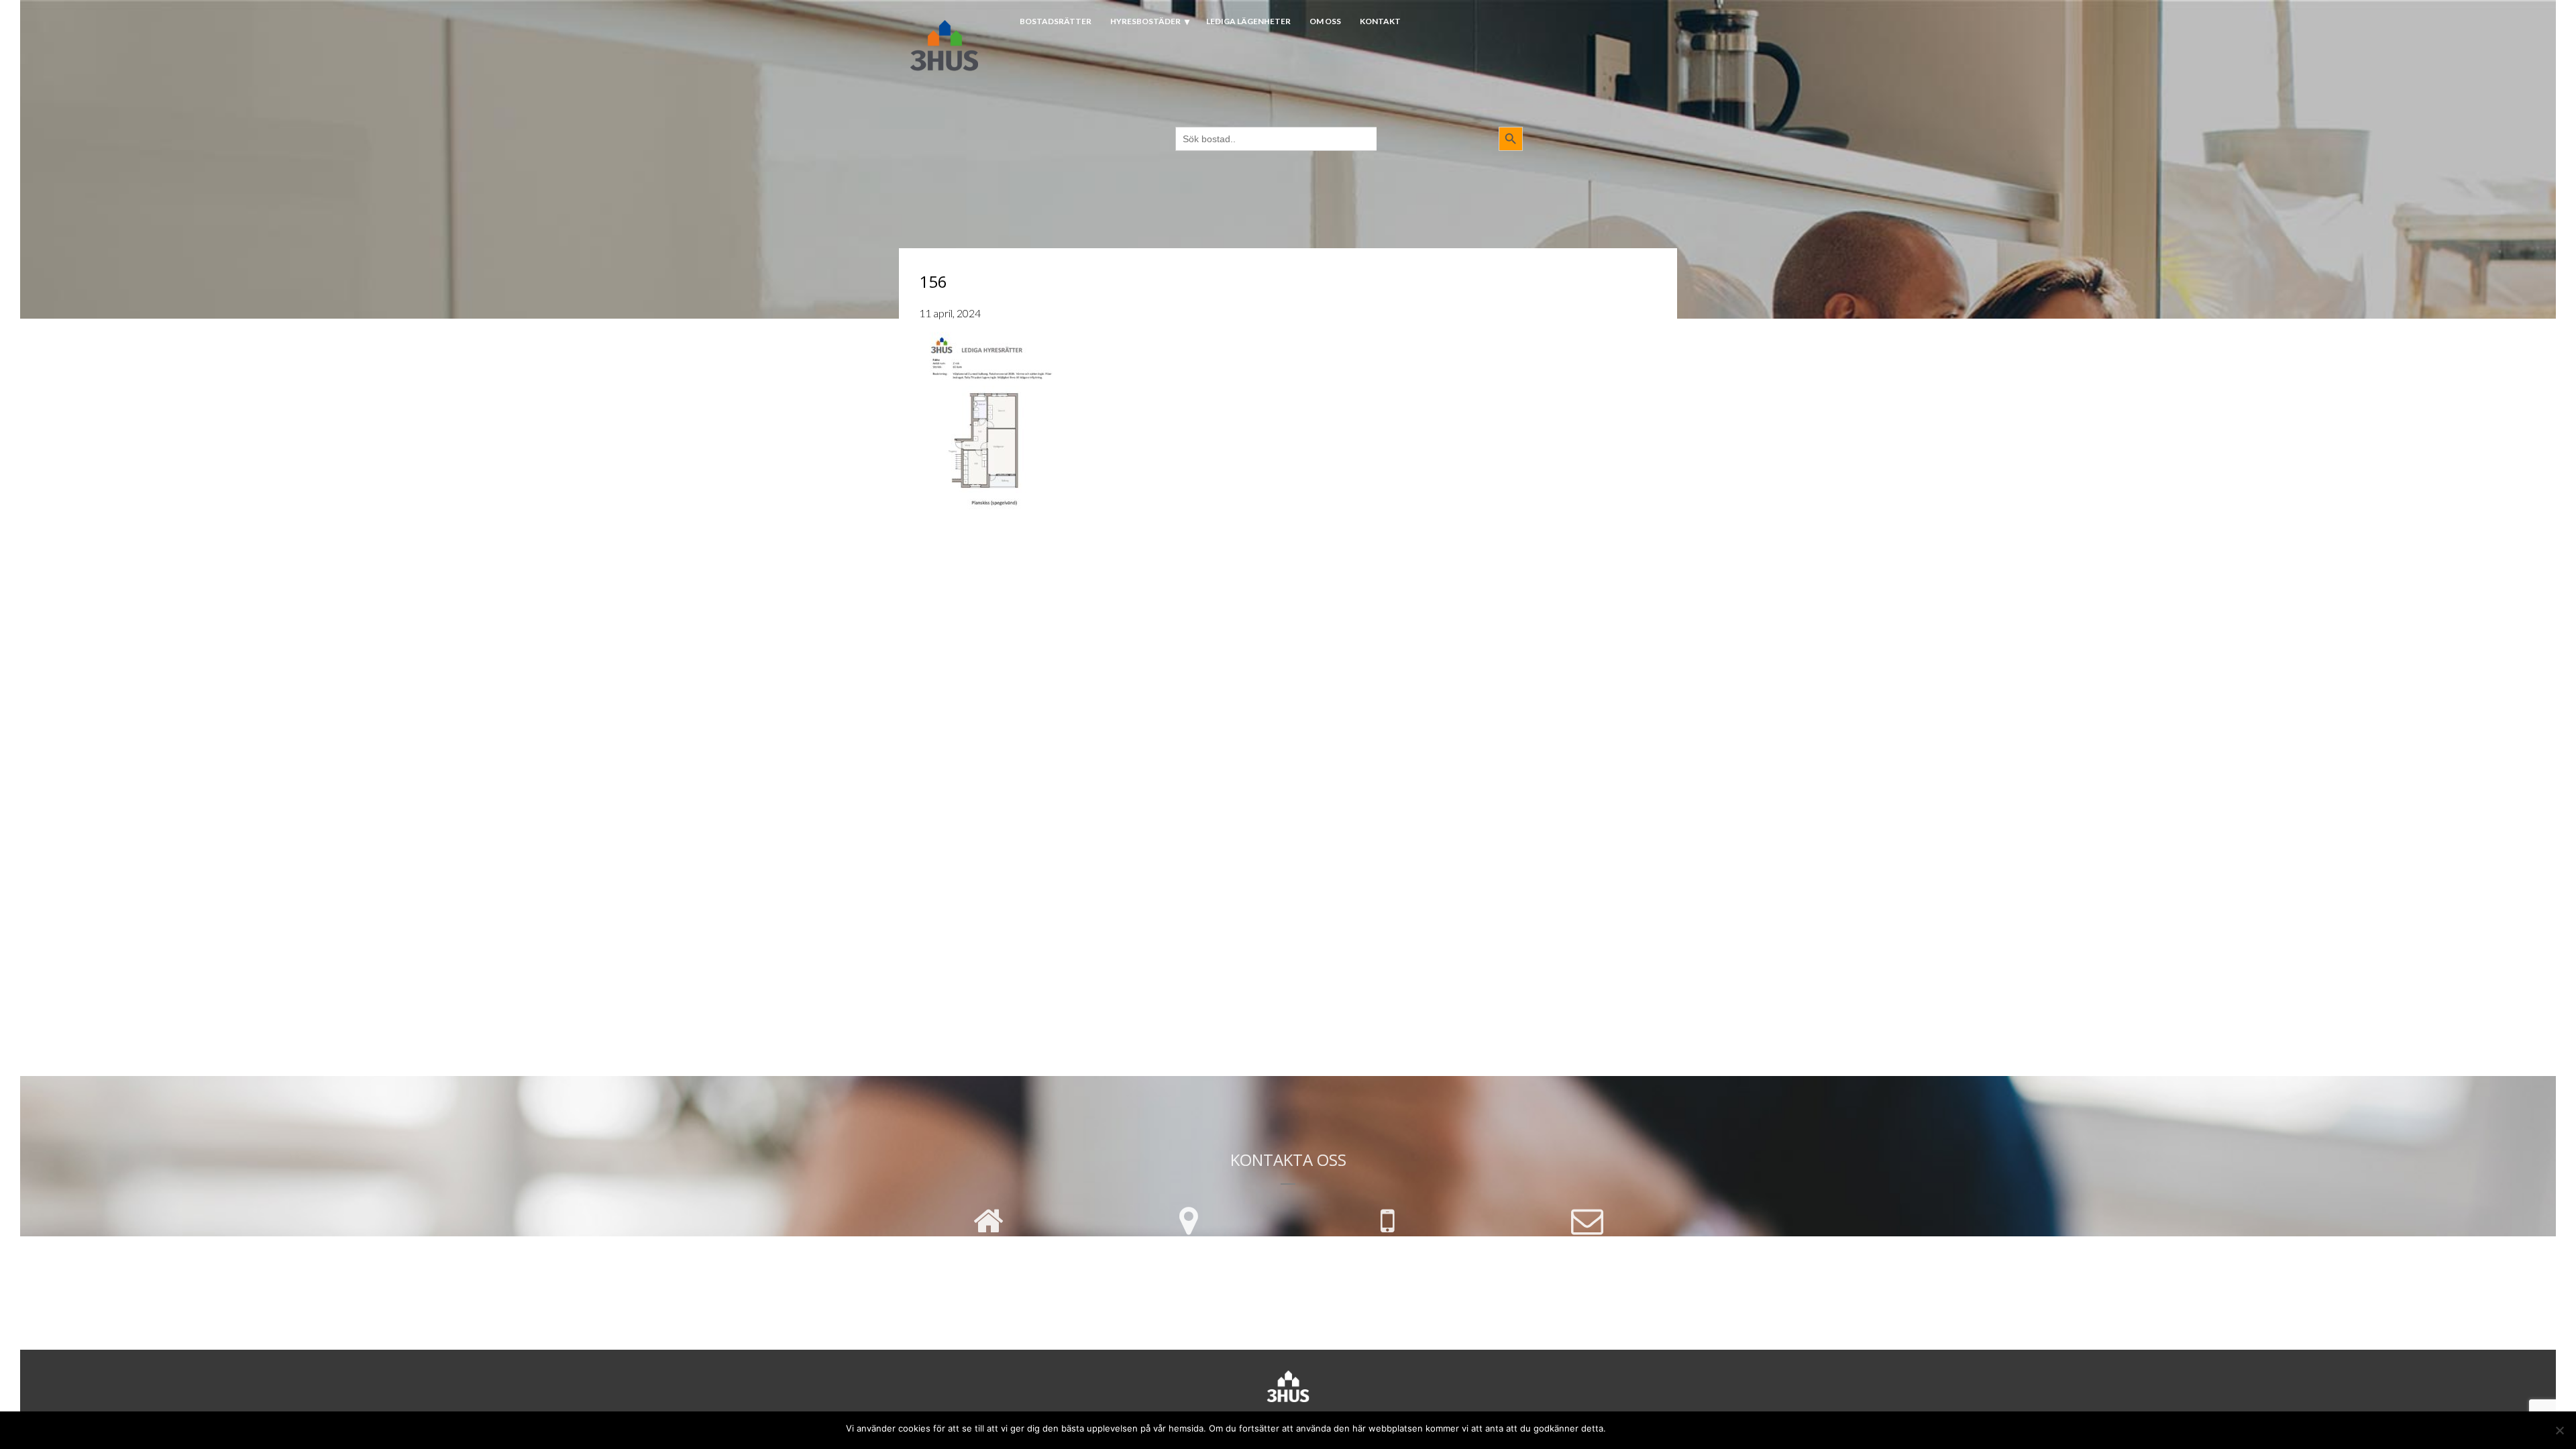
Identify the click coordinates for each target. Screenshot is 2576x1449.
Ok (1619, 1427)
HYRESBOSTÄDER (1145, 21)
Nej (1641, 1427)
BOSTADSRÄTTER (1056, 21)
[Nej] (2559, 1430)
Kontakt (1380, 21)
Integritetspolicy (1694, 1427)
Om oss (1325, 21)
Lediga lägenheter (1248, 21)
